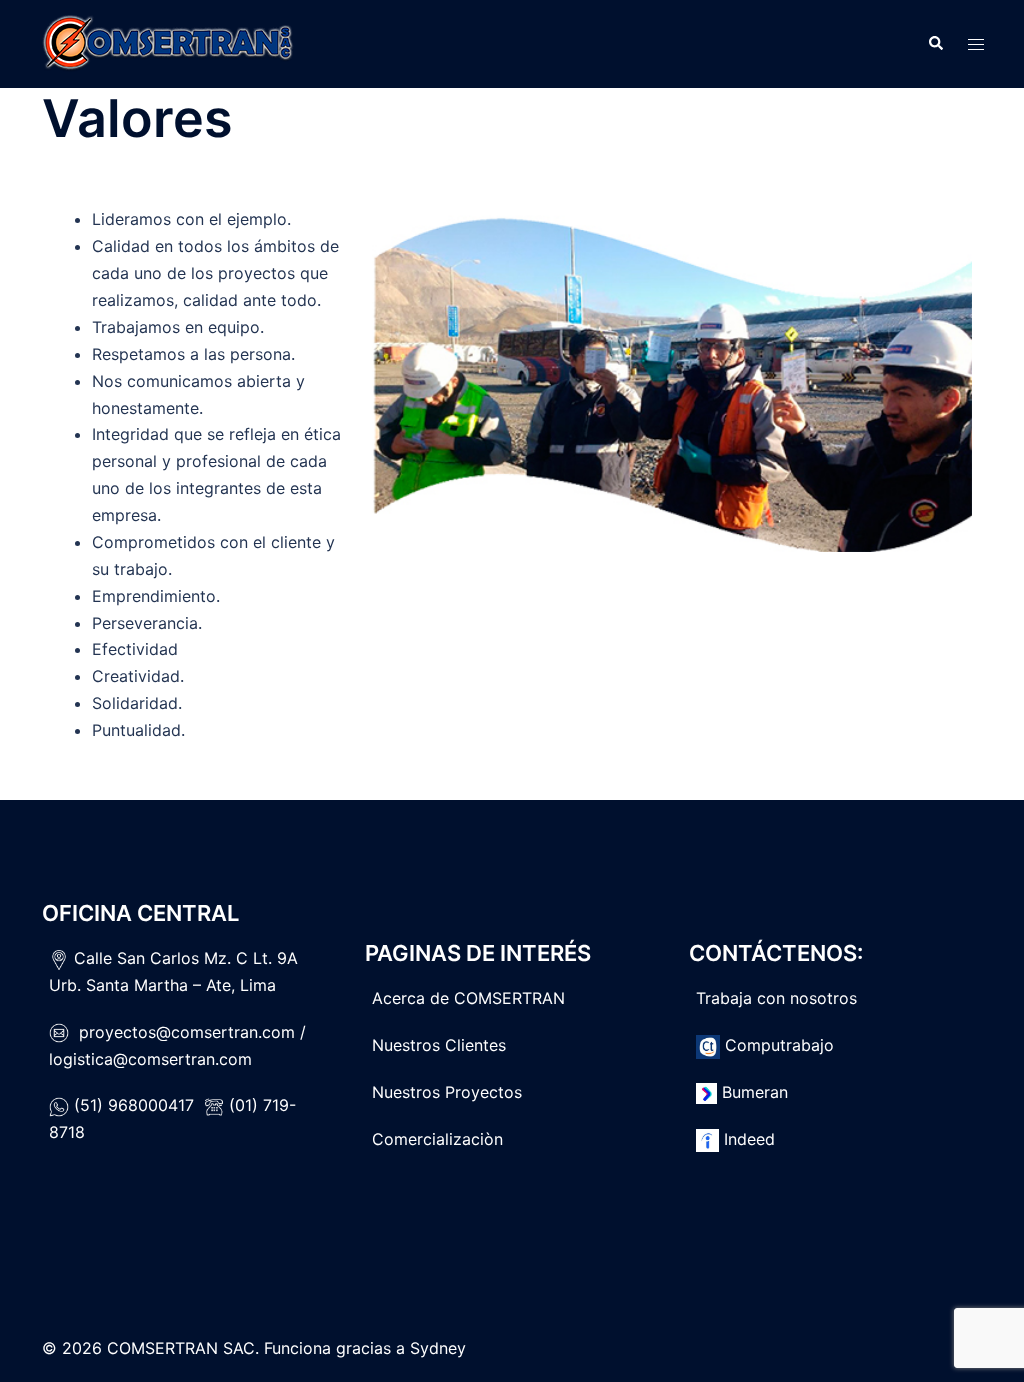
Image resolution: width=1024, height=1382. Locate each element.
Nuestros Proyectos (447, 1092)
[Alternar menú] (976, 44)
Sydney (438, 1348)
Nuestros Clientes (439, 1045)
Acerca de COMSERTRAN (468, 998)
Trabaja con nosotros (776, 998)
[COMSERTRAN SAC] (167, 42)
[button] (935, 44)
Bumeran (755, 1092)
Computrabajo (779, 1045)
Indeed (749, 1139)
